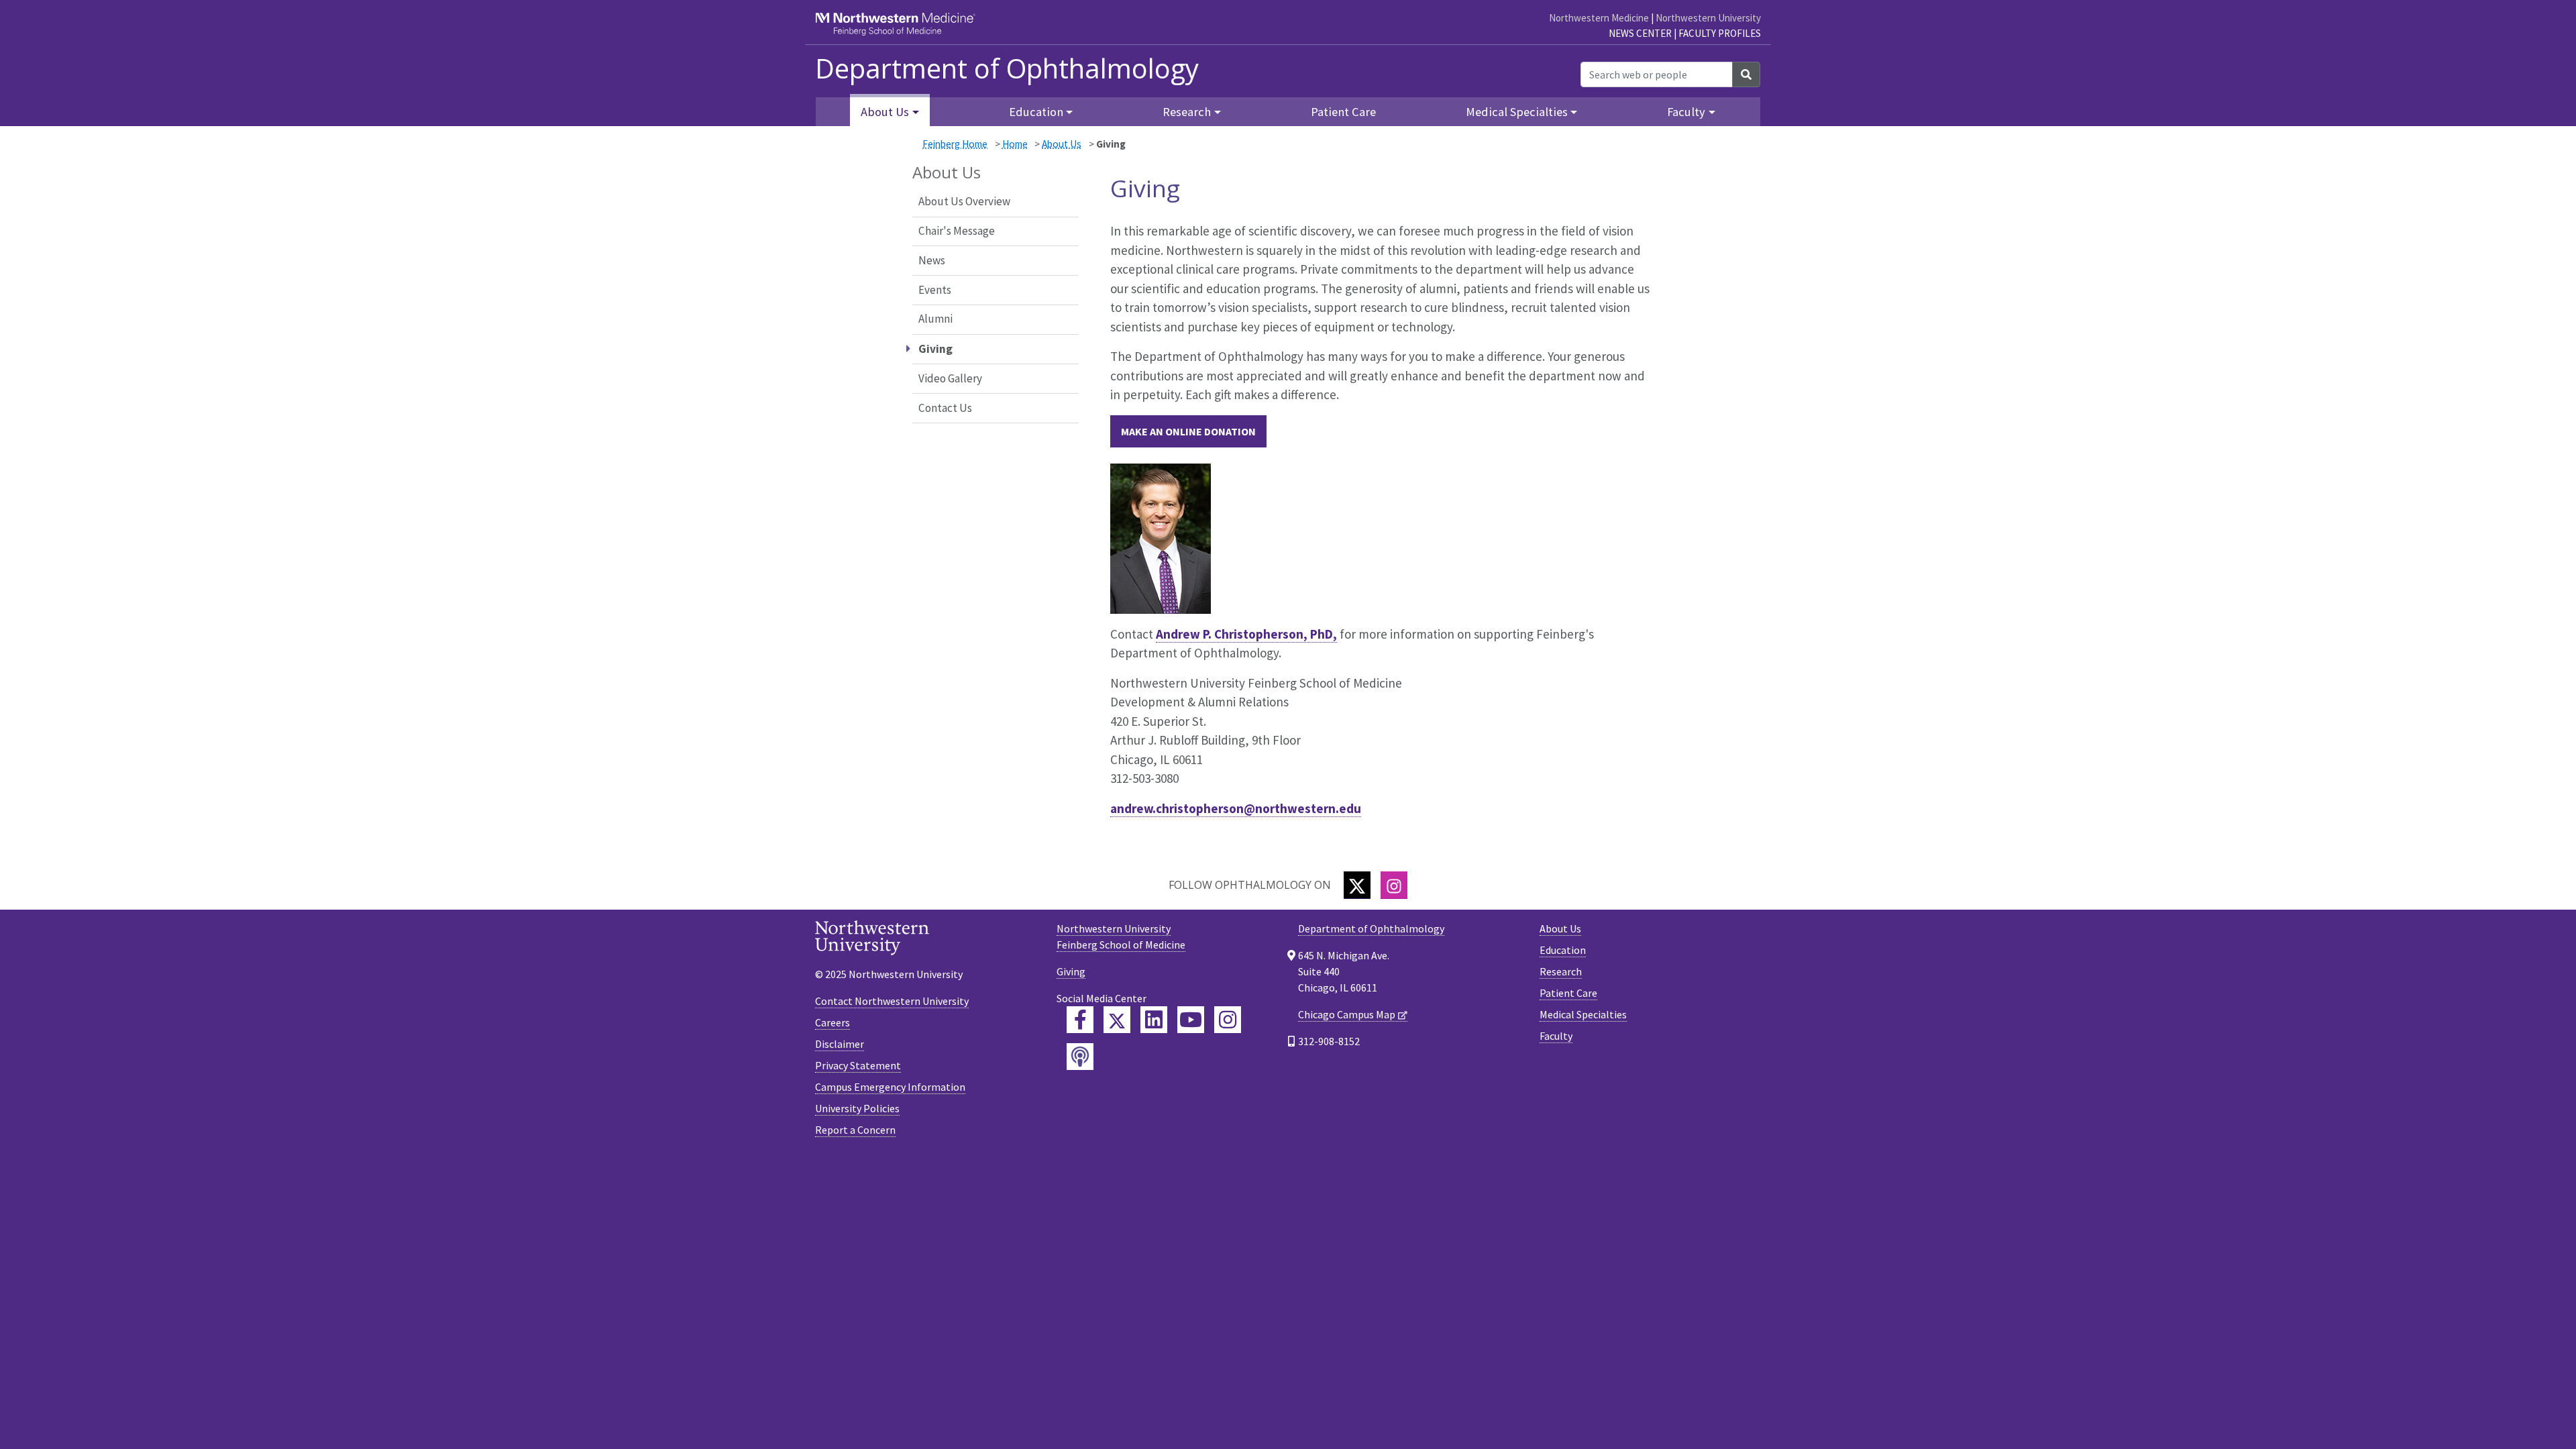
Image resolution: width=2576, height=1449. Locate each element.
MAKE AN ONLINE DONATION (1188, 431)
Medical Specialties (1583, 1014)
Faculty (1556, 1036)
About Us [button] (885, 112)
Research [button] (1187, 112)
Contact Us (945, 408)
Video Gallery (950, 378)
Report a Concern (855, 1130)
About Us (1062, 144)
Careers (833, 1022)
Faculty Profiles (1720, 33)
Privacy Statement (858, 1065)
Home (1015, 144)
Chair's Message (957, 231)
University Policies (857, 1108)
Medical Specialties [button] (1517, 112)
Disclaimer (840, 1044)
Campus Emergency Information (890, 1087)
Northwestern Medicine (1599, 18)
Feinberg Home (955, 144)
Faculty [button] (1686, 112)
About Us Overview (964, 201)
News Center (1640, 33)
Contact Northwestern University (892, 1001)
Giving (1071, 971)
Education (1563, 950)
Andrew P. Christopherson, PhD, (1246, 634)
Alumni (935, 319)
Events (935, 290)
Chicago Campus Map (1347, 1014)
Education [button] (1036, 112)
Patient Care (1343, 112)
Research (1561, 971)
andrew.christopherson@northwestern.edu (1236, 808)
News (932, 260)
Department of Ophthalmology (1007, 68)
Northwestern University (1708, 18)
